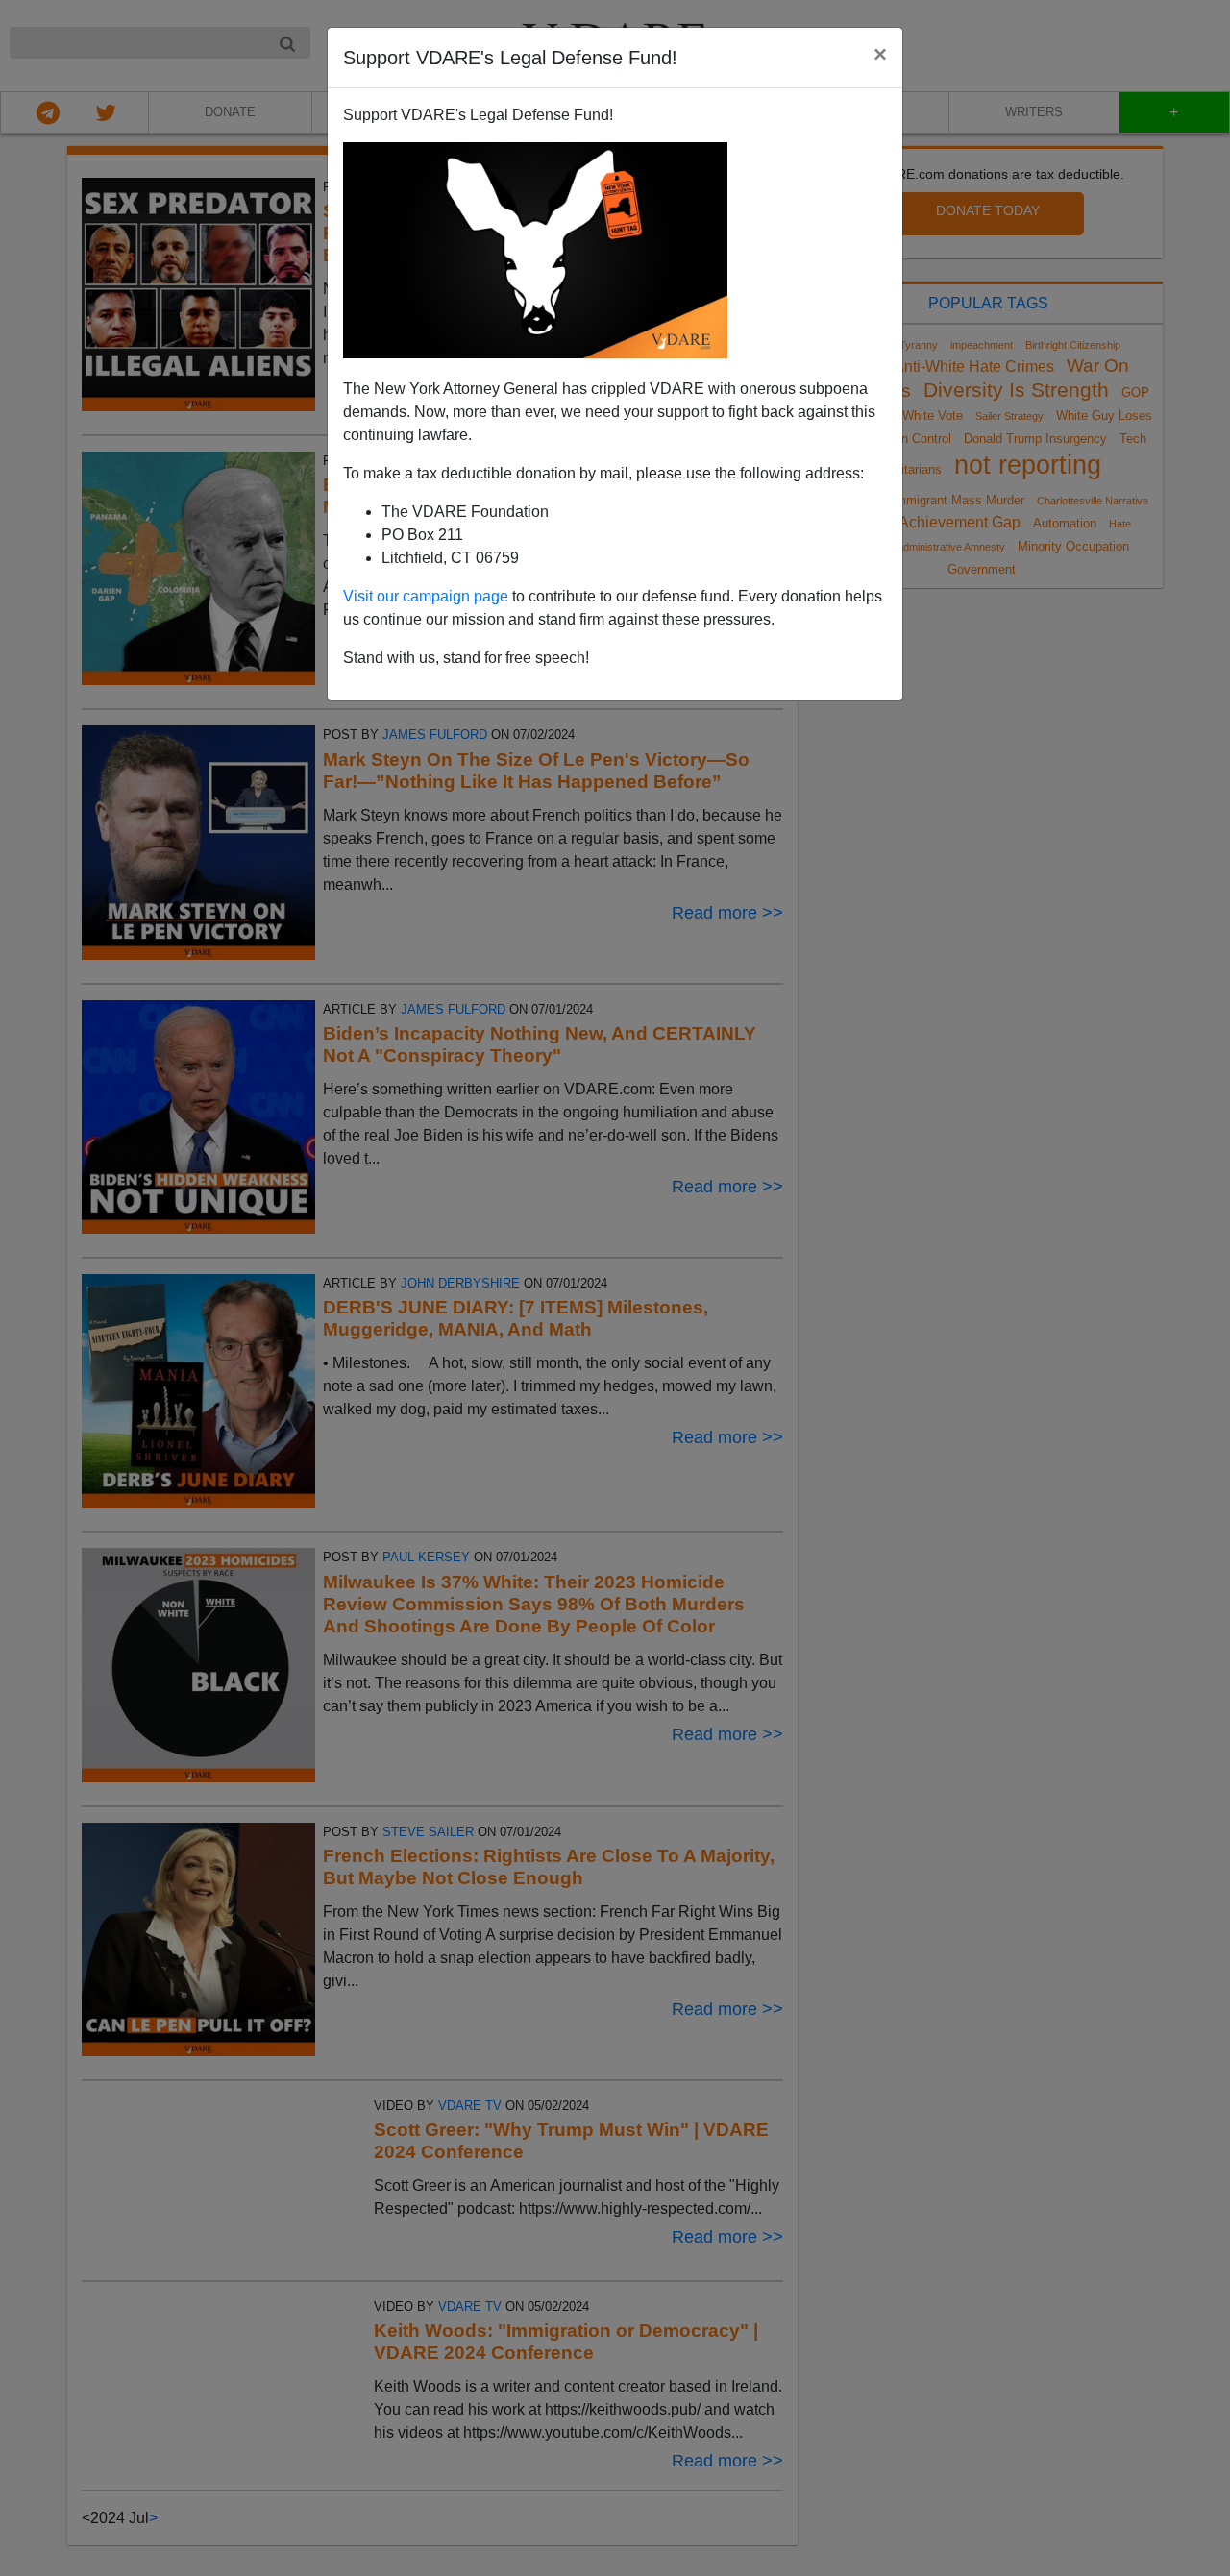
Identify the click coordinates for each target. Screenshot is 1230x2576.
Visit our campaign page (426, 596)
